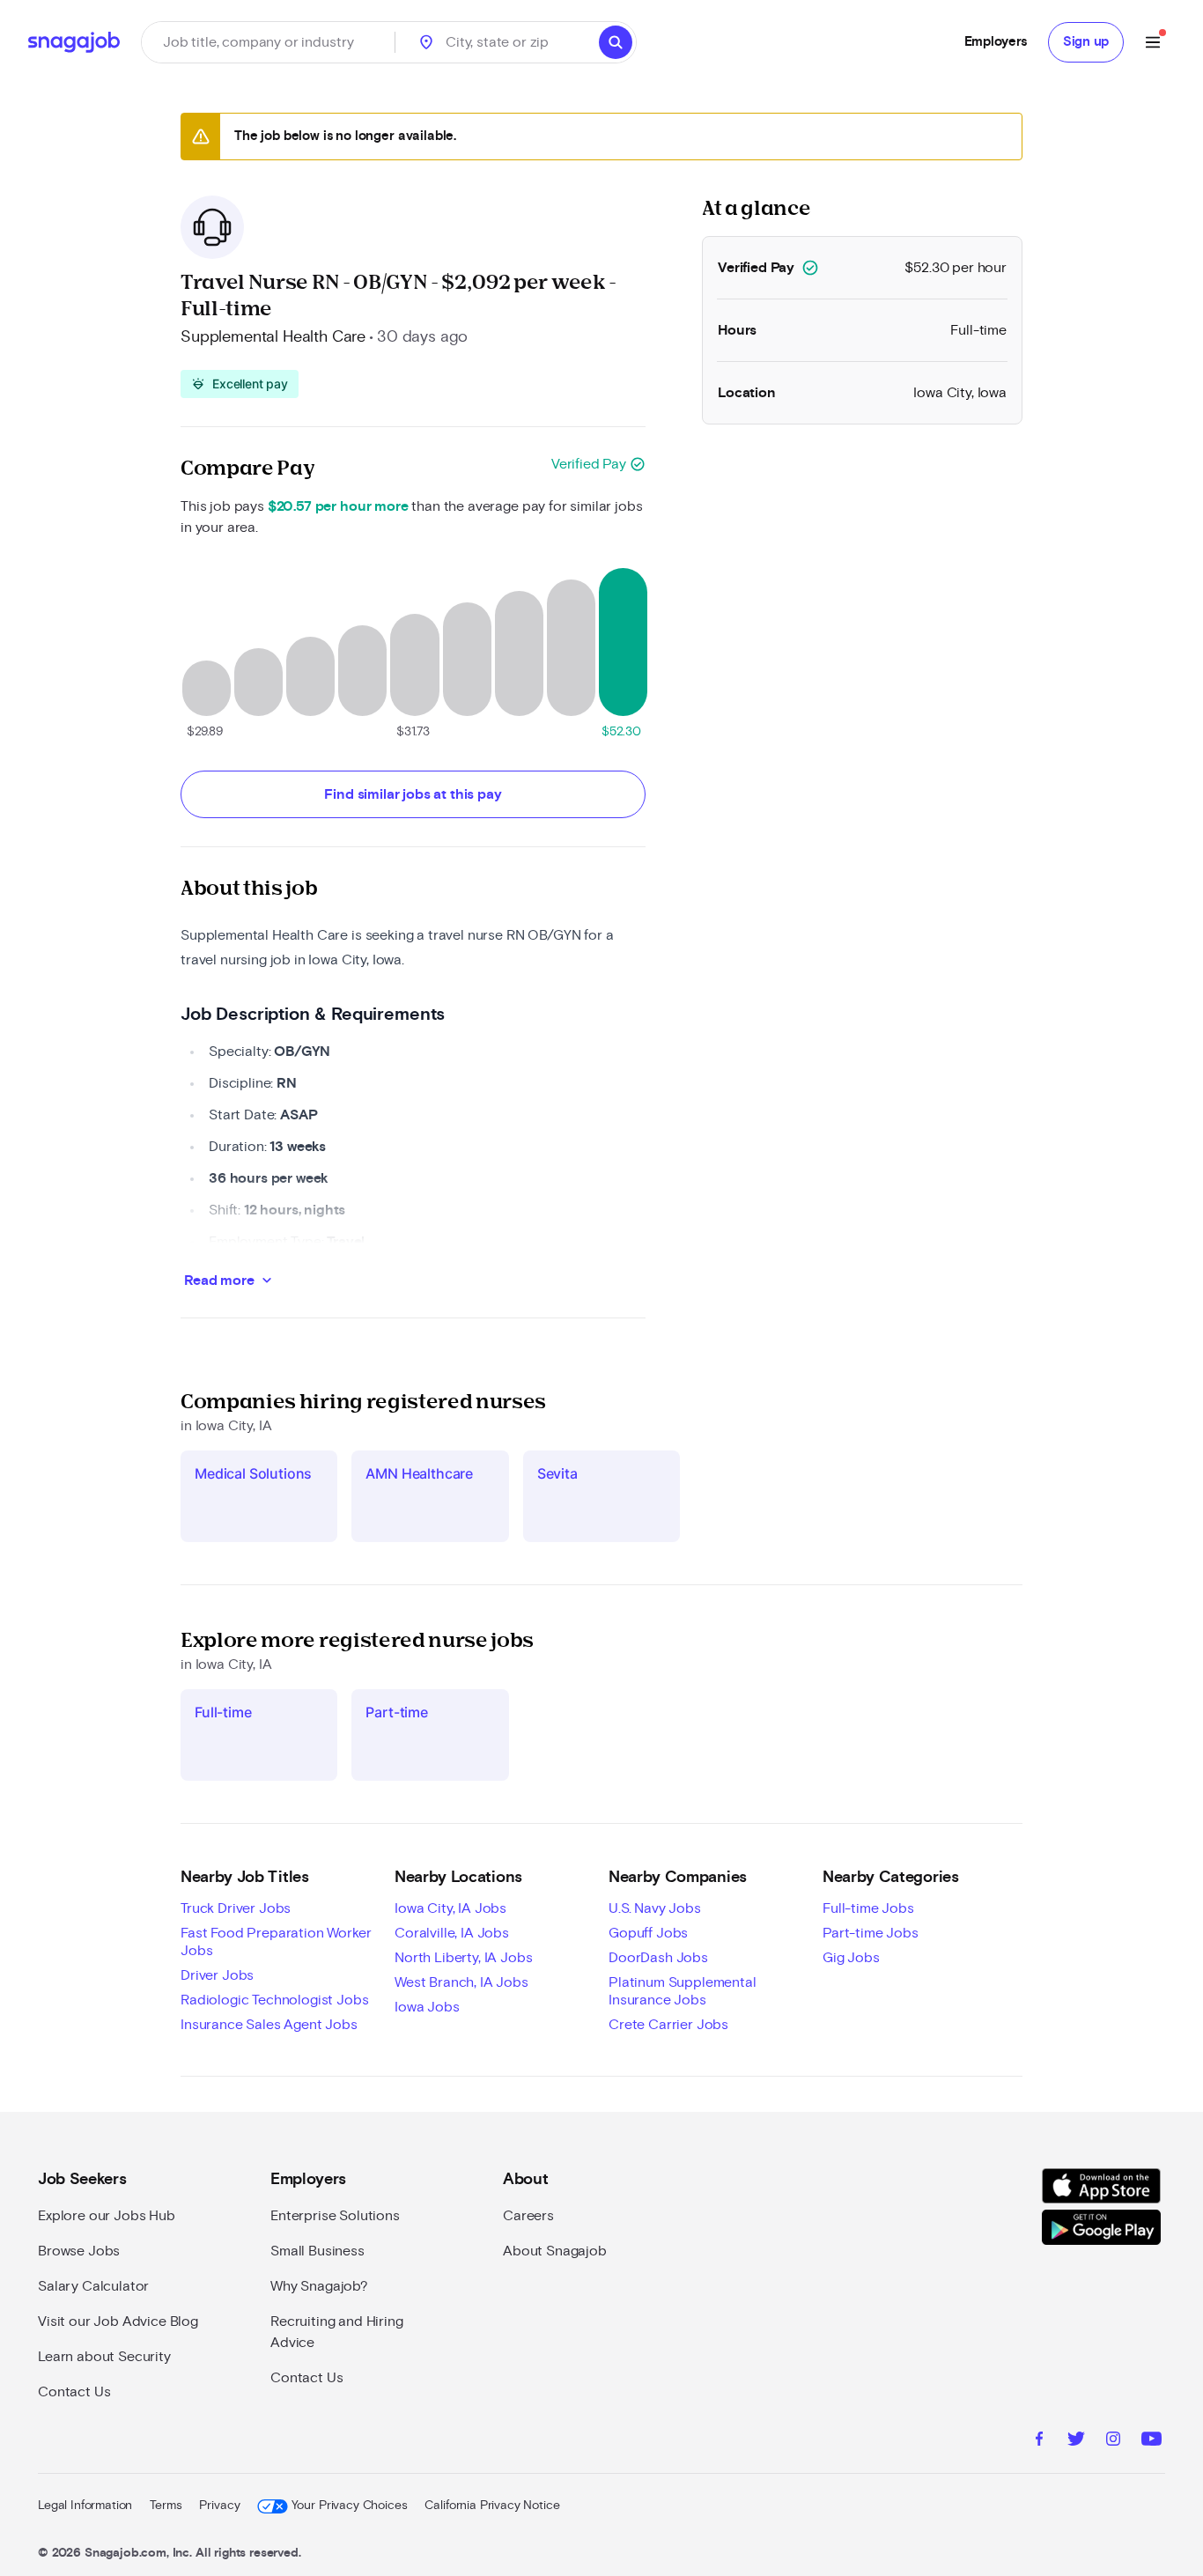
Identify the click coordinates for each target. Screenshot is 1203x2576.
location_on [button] (426, 42)
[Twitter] (1076, 2441)
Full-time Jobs (868, 1908)
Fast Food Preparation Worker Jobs (276, 1942)
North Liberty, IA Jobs (463, 1958)
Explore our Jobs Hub (107, 2216)
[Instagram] (1113, 2441)
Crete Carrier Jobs (668, 2025)
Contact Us (74, 2392)
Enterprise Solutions (335, 2216)
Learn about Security (104, 2357)
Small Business (317, 2251)
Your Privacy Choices (349, 2506)
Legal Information (85, 2506)
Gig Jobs (851, 1958)
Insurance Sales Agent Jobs (269, 2025)
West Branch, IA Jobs (461, 1982)
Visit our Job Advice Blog (118, 2321)
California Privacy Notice (492, 2506)
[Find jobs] (616, 42)
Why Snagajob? (319, 2286)
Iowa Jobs (427, 2007)
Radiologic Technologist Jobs (275, 2000)
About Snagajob (555, 2251)
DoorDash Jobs (658, 1958)
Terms (166, 2506)
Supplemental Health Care (273, 337)
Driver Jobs (217, 1975)
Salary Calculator (93, 2286)
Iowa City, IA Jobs (450, 1908)
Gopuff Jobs (648, 1933)
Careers (528, 2216)
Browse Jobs (79, 2251)
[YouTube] (1151, 2441)
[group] (240, 384)
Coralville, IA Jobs (452, 1933)
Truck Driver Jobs (236, 1908)
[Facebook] (1039, 2441)
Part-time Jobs (871, 1933)
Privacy (219, 2506)
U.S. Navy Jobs (655, 1908)
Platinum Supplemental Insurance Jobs (683, 1991)
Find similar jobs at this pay (413, 794)
